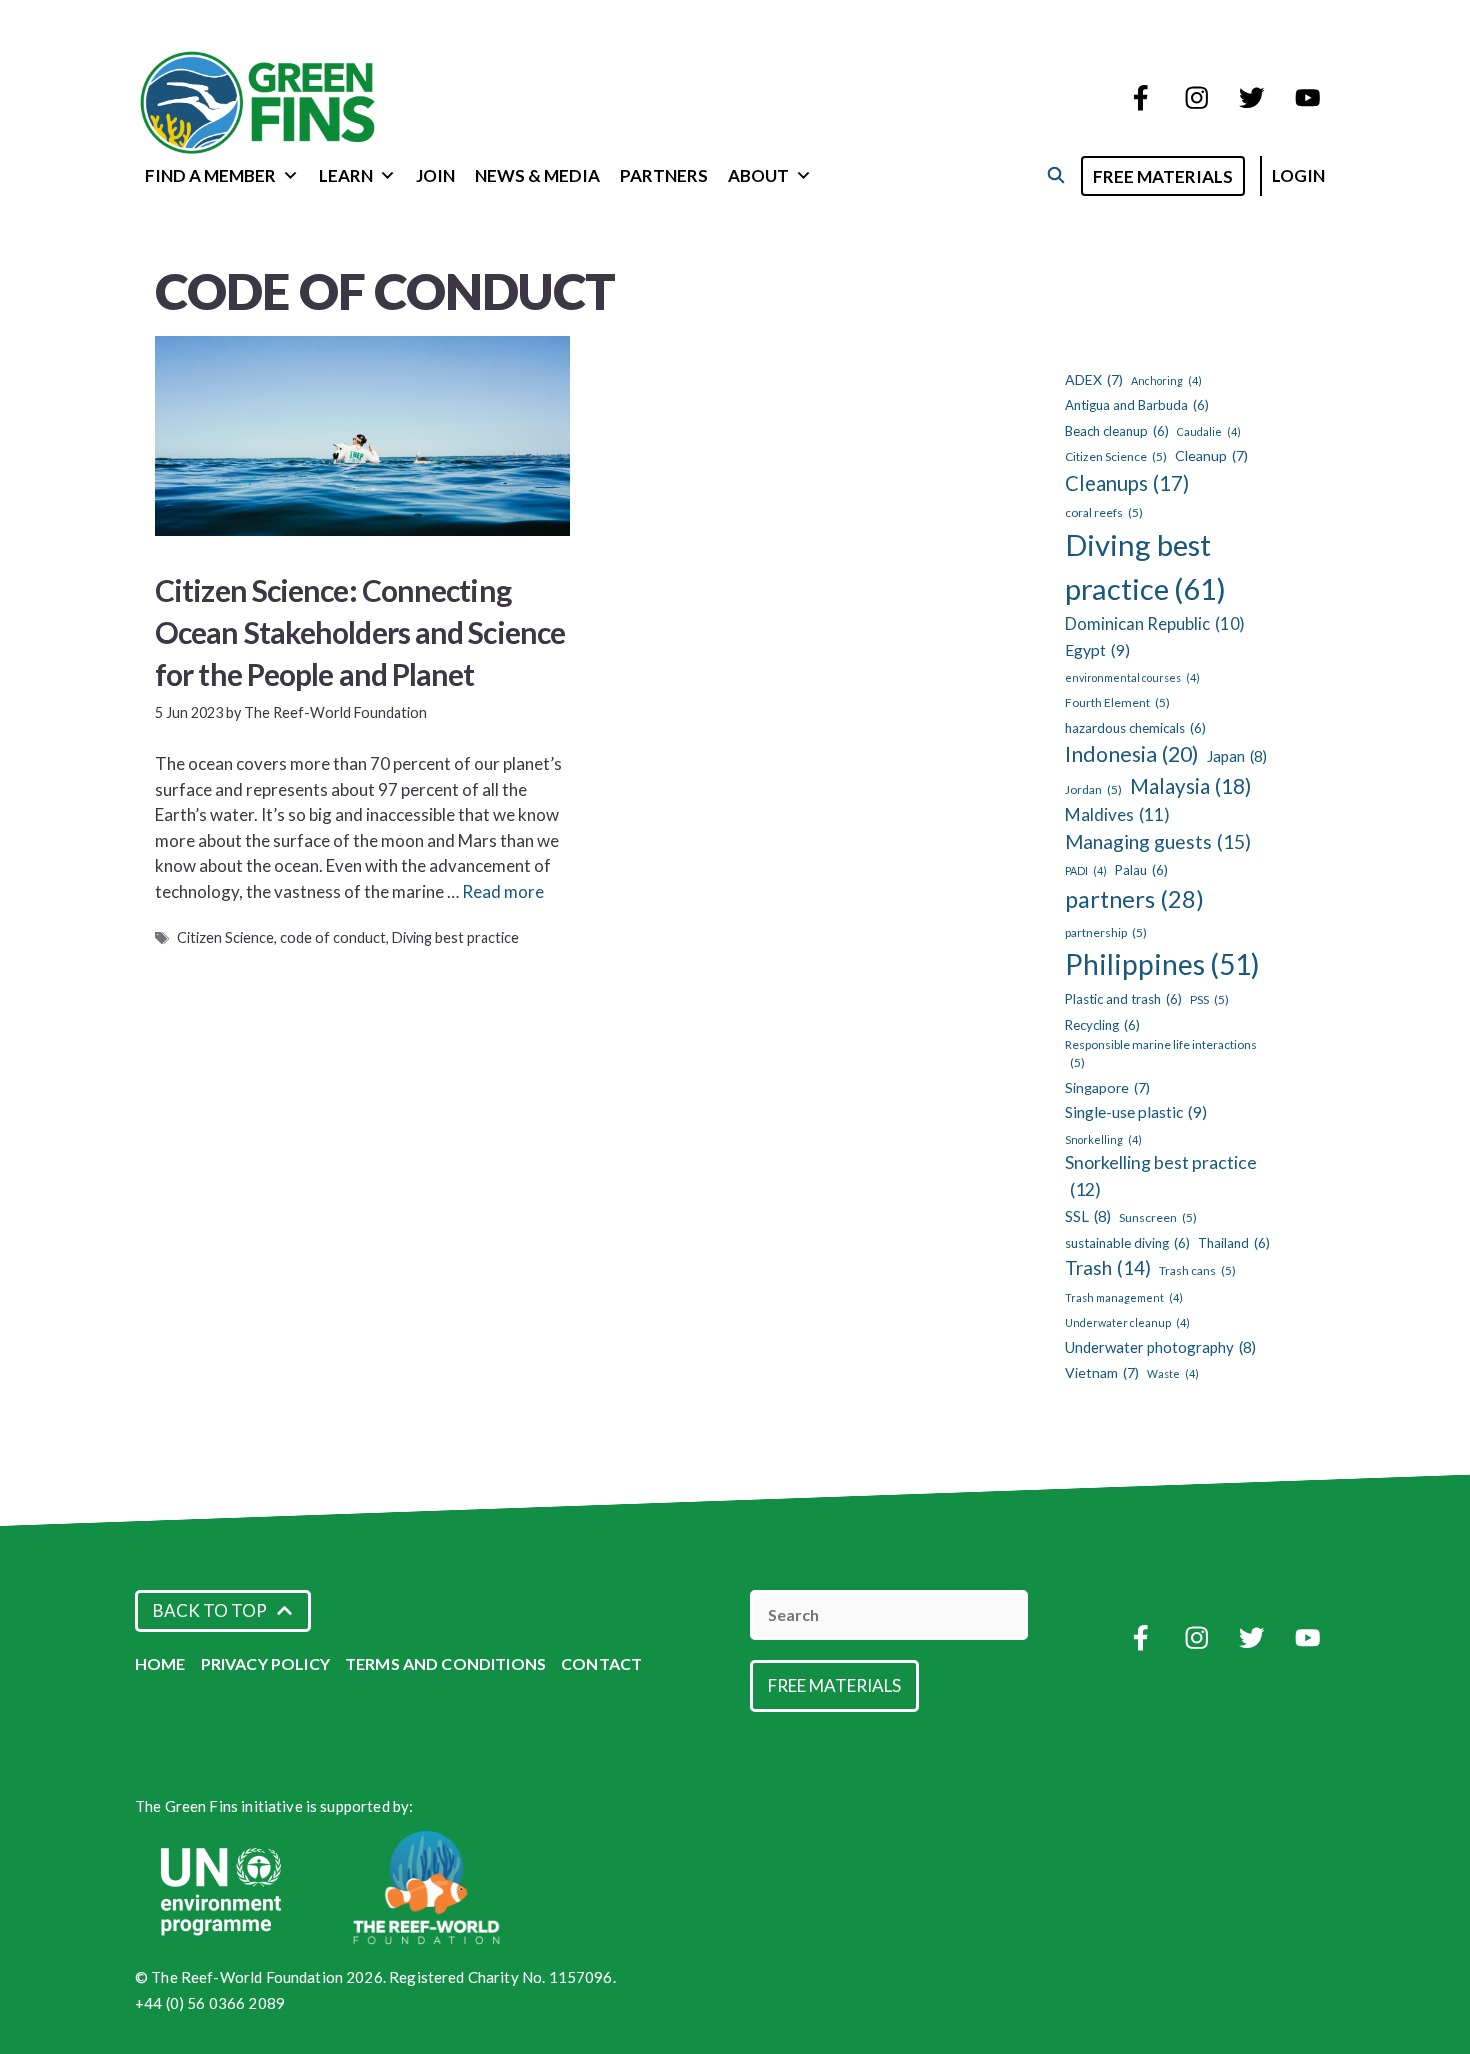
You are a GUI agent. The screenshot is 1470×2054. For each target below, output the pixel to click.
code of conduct (333, 937)
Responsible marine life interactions (1161, 1053)
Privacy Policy (265, 1663)
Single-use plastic (1136, 1111)
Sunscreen (1158, 1217)
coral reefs (1104, 512)
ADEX (1094, 379)
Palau (1141, 870)
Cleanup (1211, 455)
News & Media (537, 175)
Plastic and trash (1123, 999)
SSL (1088, 1216)
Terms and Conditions (445, 1663)
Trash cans (1197, 1270)
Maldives (1117, 814)
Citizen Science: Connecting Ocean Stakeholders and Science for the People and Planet (360, 632)
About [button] (758, 175)
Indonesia (1132, 754)
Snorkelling (1103, 1139)
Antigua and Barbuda (1137, 405)
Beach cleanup (1117, 431)
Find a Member (210, 175)
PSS (1209, 999)
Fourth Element (1117, 702)
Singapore (1107, 1087)
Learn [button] (346, 175)
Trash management (1124, 1297)
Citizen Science (225, 937)
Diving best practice (455, 937)
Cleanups (1127, 483)
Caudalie (1209, 431)
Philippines (1162, 964)
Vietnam (1102, 1372)
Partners (664, 175)
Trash (1108, 1267)
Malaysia (1190, 786)
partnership (1106, 932)
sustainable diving (1127, 1243)
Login (1298, 175)
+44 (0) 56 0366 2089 (210, 2003)
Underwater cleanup (1127, 1322)
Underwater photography (1160, 1347)
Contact (601, 1663)
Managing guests (1158, 841)
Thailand (1234, 1243)
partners (1134, 899)
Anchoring (1166, 380)
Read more (503, 891)
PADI (1086, 870)
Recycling (1102, 1025)
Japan (1237, 756)
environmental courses (1132, 677)
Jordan (1093, 789)
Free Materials (1163, 176)
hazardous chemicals (1135, 728)
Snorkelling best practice (1161, 1176)
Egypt (1097, 649)
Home (160, 1663)
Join (435, 175)
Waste (1173, 1373)
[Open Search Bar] (1055, 174)
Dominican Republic (1155, 624)
